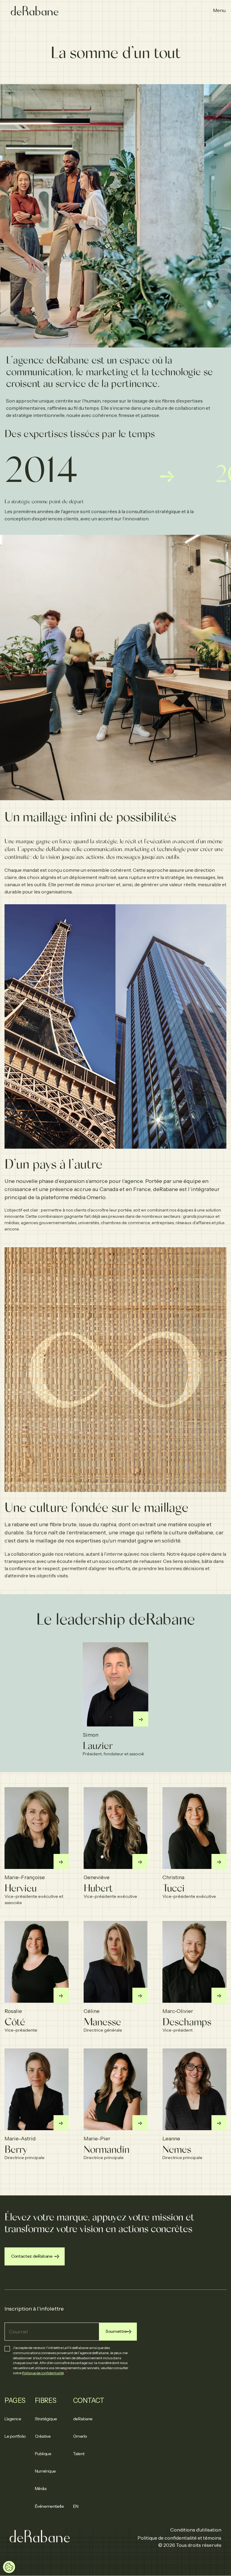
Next (204, 508)
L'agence (13, 2419)
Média (41, 2489)
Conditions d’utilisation (196, 2530)
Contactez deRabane (32, 2256)
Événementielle (49, 2506)
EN (76, 2506)
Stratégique (46, 2419)
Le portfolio (15, 2436)
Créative (43, 2436)
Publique (43, 2454)
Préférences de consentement (9, 2567)
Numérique (45, 2471)
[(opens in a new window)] (141, 1719)
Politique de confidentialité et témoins (179, 2538)
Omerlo (80, 2436)
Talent (79, 2454)
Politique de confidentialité (43, 2373)
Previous (27, 508)
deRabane (83, 2419)
